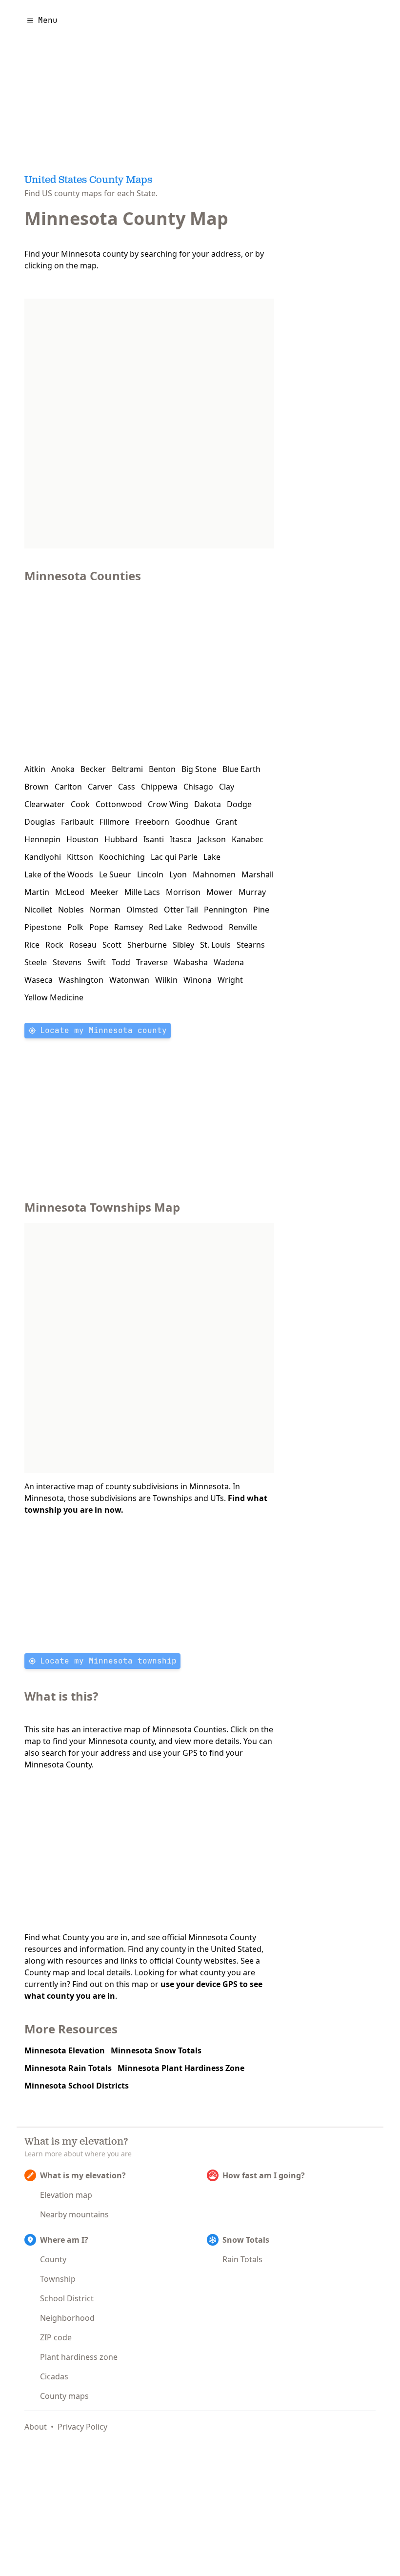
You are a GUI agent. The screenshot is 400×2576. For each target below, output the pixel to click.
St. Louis (215, 945)
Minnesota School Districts (77, 2086)
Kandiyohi (43, 857)
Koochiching (122, 857)
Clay (227, 787)
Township (58, 2279)
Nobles (71, 910)
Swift (97, 962)
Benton (162, 769)
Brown (37, 787)
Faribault (77, 822)
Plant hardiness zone (79, 2357)
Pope (99, 927)
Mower (220, 892)
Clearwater (45, 804)
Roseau (83, 945)
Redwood (205, 927)
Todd (121, 962)
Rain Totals (242, 2259)
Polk (75, 927)
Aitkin (35, 769)
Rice (32, 945)
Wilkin (166, 980)
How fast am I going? (264, 2175)
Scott (112, 945)
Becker (93, 769)
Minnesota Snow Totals (156, 2050)
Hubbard (121, 839)
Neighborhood (67, 2318)
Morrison (183, 892)
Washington (81, 980)
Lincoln (150, 874)
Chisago (198, 787)
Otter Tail (181, 910)
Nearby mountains (74, 2214)
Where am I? (64, 2240)
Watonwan (129, 980)
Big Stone (199, 769)
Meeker (104, 892)
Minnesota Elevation (65, 2050)
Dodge (239, 804)
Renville (243, 927)
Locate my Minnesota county (103, 1030)
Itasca (181, 839)
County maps (64, 2396)
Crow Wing (168, 804)
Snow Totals (246, 2240)
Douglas (40, 822)
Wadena (229, 962)
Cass (127, 787)
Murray (252, 892)
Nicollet (38, 910)
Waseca (39, 980)
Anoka (63, 769)
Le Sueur (115, 874)
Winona (198, 980)
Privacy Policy (82, 2427)
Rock (54, 945)
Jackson (212, 839)
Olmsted (142, 910)
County (53, 2259)
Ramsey (129, 927)
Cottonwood (119, 804)
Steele (36, 962)
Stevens (67, 962)
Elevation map (66, 2195)
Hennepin (42, 839)
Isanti (154, 839)
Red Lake (165, 927)
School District (67, 2298)
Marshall (258, 874)
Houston (82, 839)
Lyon (178, 874)
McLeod (70, 892)
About (36, 2427)
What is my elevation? (83, 2175)
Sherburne (147, 945)
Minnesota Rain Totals (68, 2068)
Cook (80, 804)
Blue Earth (241, 769)
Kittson (80, 857)
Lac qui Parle (174, 857)
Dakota (208, 804)
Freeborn (152, 822)
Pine (261, 910)
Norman (105, 910)
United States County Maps (88, 181)
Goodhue (192, 822)
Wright (230, 980)
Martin (37, 892)
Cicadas (54, 2376)
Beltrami (127, 769)
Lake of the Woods (59, 874)
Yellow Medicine (54, 997)
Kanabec (248, 839)
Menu (48, 20)
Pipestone (43, 927)
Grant (226, 822)
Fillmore (114, 822)
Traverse (152, 962)
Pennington (226, 910)
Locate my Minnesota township (108, 1661)
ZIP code (56, 2337)
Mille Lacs (142, 892)
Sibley (183, 945)
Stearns (251, 945)
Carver (100, 787)
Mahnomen (214, 874)
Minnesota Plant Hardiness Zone (181, 2068)
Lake (212, 857)
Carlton (68, 787)
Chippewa (159, 787)
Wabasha (191, 962)
